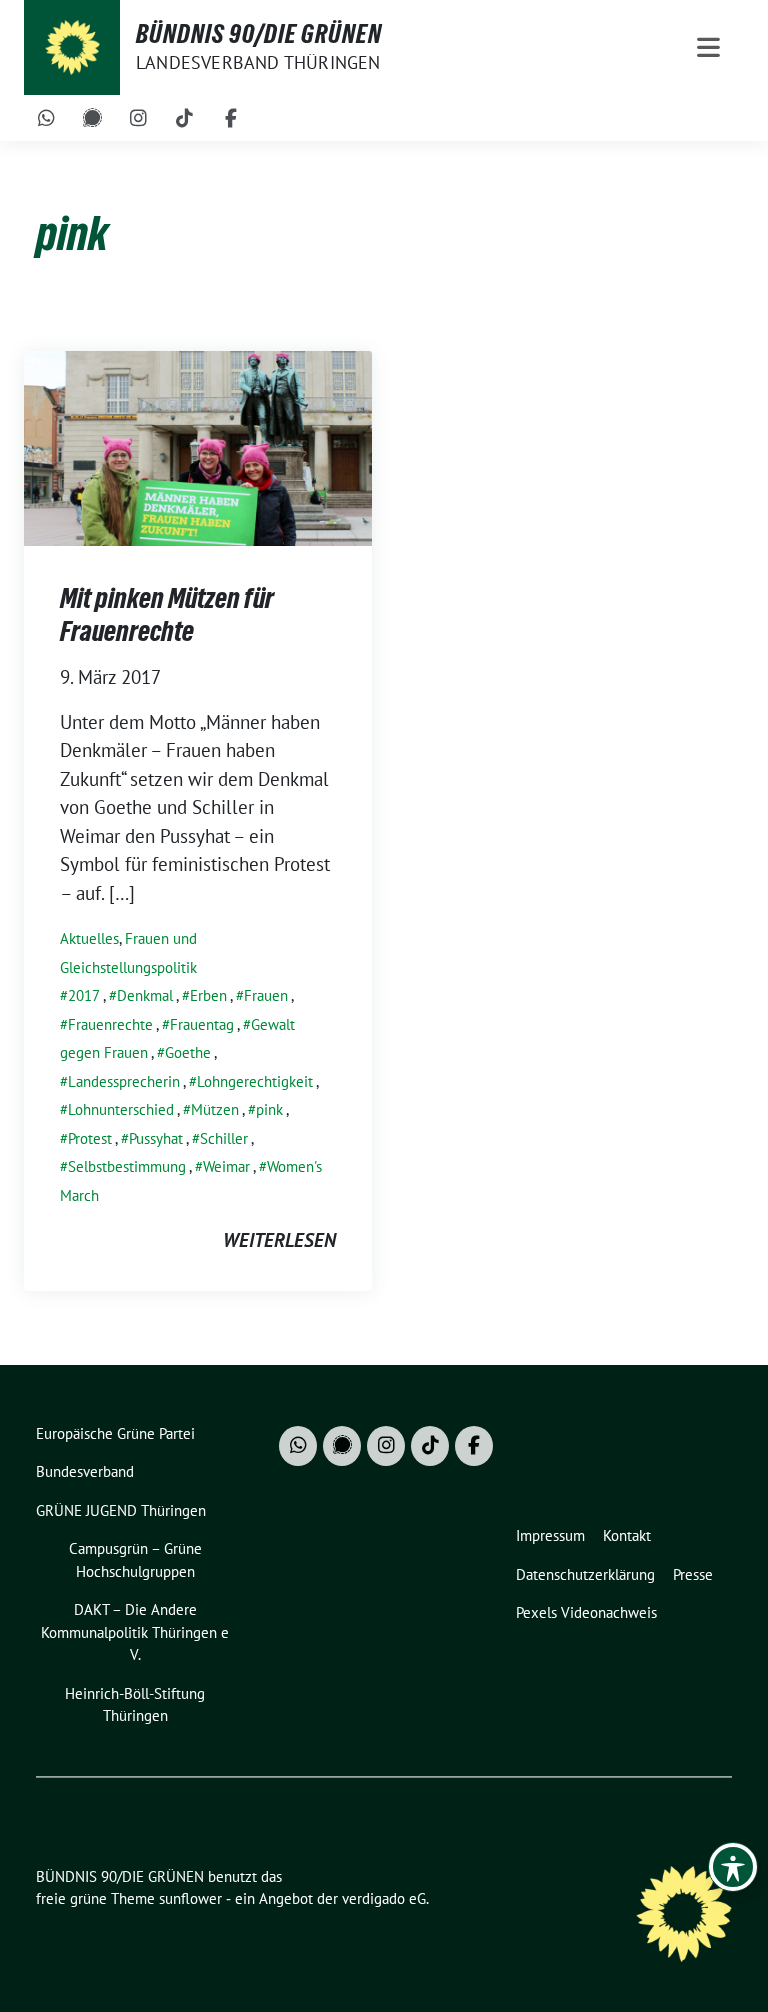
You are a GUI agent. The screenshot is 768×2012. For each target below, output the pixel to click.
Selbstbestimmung (127, 1166)
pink (269, 1109)
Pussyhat (156, 1138)
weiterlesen (279, 1240)
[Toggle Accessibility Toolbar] (733, 1867)
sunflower (190, 1898)
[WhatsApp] (47, 118)
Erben (208, 995)
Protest (90, 1138)
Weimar (226, 1166)
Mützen (215, 1109)
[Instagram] (139, 118)
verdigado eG (384, 1898)
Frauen (266, 995)
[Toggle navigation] (708, 47)
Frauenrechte (110, 1024)
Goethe (188, 1052)
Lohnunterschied (121, 1109)
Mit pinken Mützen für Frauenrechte (167, 614)
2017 (84, 995)
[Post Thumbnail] (198, 446)
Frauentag (202, 1024)
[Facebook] (231, 118)
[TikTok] (185, 118)
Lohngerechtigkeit (255, 1081)
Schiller (224, 1138)
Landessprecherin (124, 1081)
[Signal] (93, 118)
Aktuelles (89, 938)
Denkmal (145, 995)
